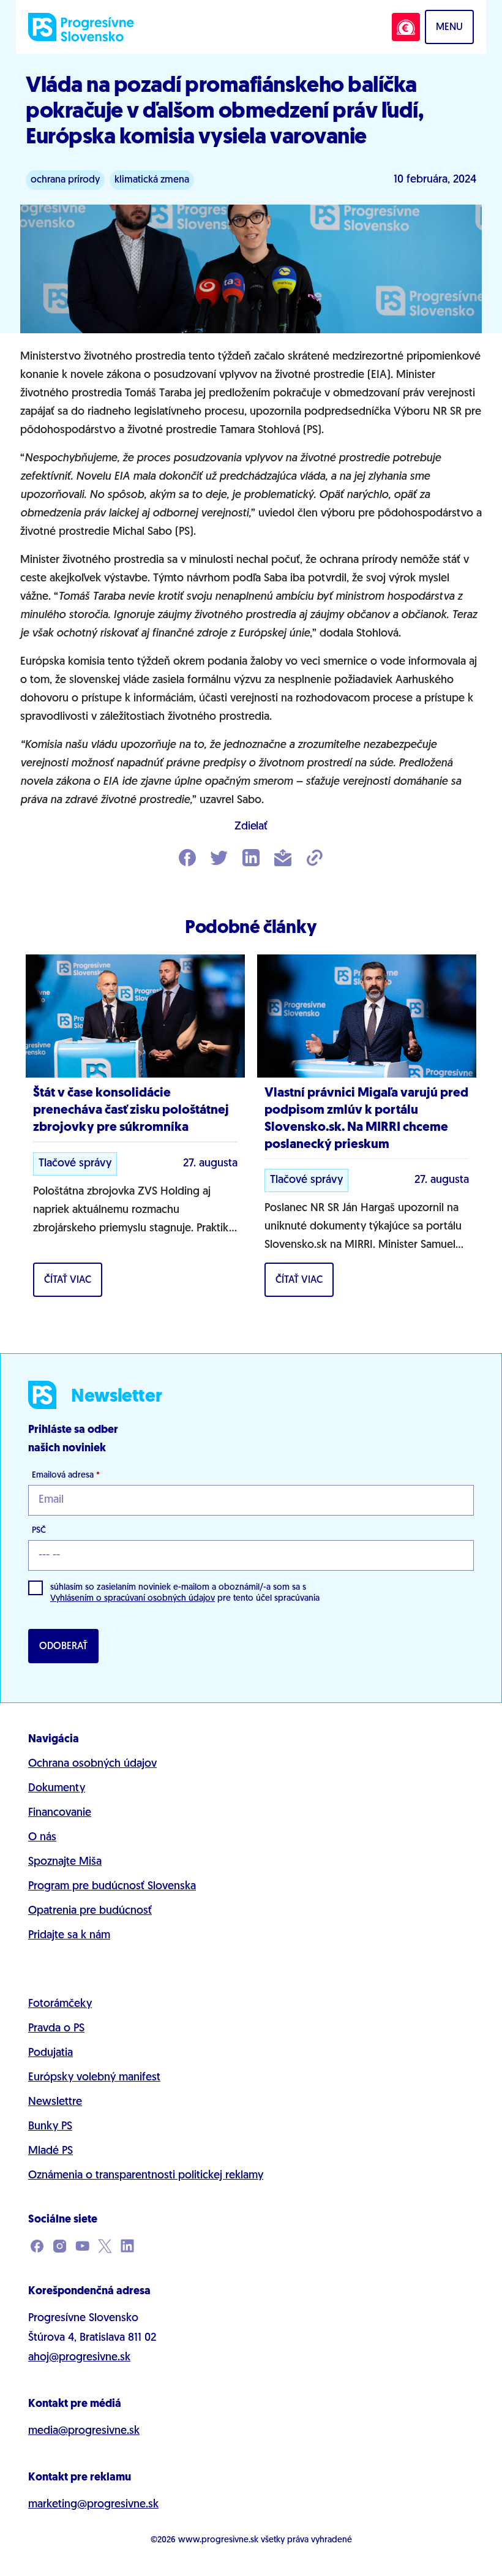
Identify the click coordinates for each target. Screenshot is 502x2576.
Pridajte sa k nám (69, 1936)
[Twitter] (219, 859)
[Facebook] (187, 859)
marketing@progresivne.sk (93, 2505)
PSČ (39, 1531)
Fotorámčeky (60, 2004)
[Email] (283, 859)
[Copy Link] (315, 859)
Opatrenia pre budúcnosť (90, 1911)
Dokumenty (57, 1789)
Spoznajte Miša (65, 1862)
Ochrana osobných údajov (92, 1764)
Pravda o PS (56, 2029)
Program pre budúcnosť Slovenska (112, 1887)
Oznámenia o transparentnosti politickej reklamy (146, 2176)
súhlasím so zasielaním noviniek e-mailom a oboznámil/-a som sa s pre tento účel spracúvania (185, 1593)
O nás (42, 1838)
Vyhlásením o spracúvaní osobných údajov (133, 1599)
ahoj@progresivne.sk (79, 2358)
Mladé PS (51, 2151)
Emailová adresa (66, 1475)
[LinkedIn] (251, 859)
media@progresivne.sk (84, 2431)
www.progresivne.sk (218, 2540)
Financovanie (60, 1813)
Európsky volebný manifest (94, 2078)
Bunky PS (50, 2127)
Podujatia (51, 2053)
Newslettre (55, 2102)
